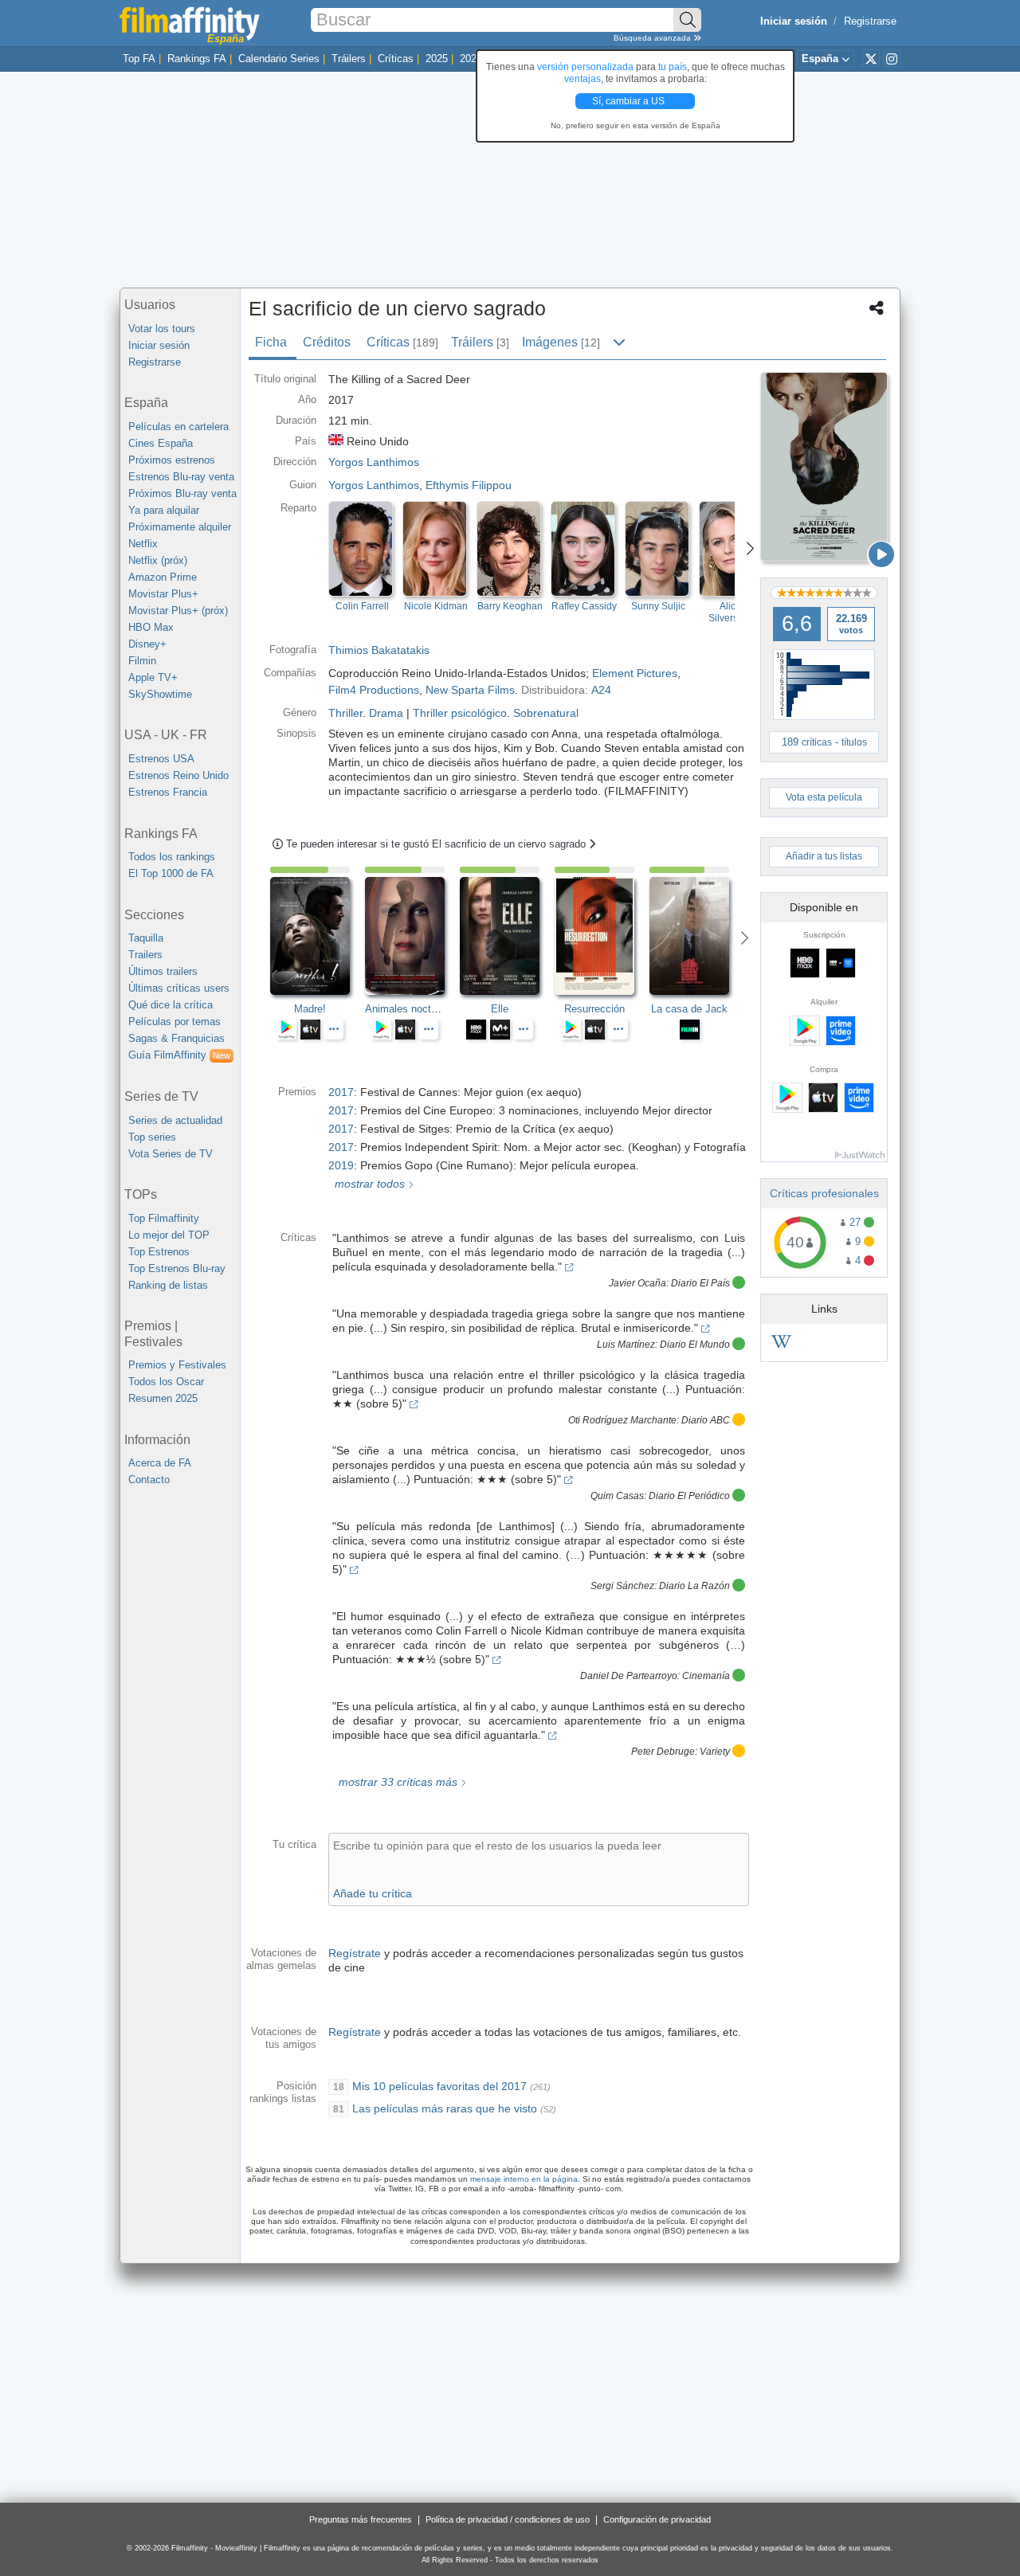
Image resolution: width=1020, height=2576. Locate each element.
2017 (341, 1092)
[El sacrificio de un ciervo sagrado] (824, 467)
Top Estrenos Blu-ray (177, 1268)
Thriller (345, 713)
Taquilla (146, 938)
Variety (715, 1752)
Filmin (142, 661)
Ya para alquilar (164, 510)
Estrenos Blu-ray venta (181, 477)
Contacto (149, 1480)
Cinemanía (706, 1676)
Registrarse (870, 21)
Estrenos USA (161, 759)
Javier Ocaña (637, 1283)
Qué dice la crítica (171, 1005)
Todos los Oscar (166, 1382)
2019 (341, 1165)
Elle (500, 1009)
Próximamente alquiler (180, 527)
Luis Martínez (626, 1345)
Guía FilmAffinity (179, 1055)
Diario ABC (706, 1420)
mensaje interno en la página (524, 2179)
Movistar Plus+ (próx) (178, 611)
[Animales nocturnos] (412, 936)
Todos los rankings (172, 857)
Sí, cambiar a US (630, 101)
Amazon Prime (163, 577)
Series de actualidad (175, 1120)
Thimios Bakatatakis (379, 650)
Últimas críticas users (179, 988)
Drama (386, 713)
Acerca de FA (160, 1463)
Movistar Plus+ (163, 594)
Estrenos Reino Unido (178, 775)
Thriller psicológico (460, 713)
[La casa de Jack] (697, 936)
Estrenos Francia (168, 792)
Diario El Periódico (689, 1496)
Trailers (145, 955)
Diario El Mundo (695, 1345)
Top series (152, 1137)
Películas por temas (175, 1022)
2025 (437, 59)
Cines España (161, 443)
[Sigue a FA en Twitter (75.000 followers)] (871, 58)
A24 (601, 690)
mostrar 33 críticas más (396, 1782)
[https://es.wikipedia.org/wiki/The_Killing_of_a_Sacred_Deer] (781, 1344)
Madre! (310, 1009)
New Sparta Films (470, 690)
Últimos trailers (163, 971)
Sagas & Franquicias (177, 1038)
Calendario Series (279, 59)
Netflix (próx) (158, 560)
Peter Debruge (663, 1752)
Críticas (396, 59)
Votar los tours (162, 329)
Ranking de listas (168, 1285)
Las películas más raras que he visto (445, 2108)
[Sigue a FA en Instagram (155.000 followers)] (892, 58)
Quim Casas (617, 1496)
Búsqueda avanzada (653, 38)
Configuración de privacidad (657, 2519)
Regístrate (355, 1953)
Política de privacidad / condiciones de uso (508, 2519)
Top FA (139, 59)
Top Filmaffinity (164, 1218)
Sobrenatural (546, 713)
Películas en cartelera (178, 427)
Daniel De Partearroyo (629, 1676)
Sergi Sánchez (622, 1586)
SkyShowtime (160, 694)
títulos (854, 742)
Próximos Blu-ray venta (182, 493)
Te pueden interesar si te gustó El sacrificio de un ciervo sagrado (437, 844)
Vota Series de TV (171, 1154)
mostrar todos (368, 1184)
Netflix (143, 544)
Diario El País (700, 1283)
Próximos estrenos (172, 460)
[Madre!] (318, 936)
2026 (471, 59)
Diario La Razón (694, 1586)
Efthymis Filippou (469, 485)
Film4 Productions (374, 690)
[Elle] (507, 936)
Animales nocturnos (411, 1009)
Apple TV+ (153, 677)
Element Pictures (635, 673)
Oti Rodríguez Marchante (622, 1420)
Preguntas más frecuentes (361, 2519)
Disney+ (147, 644)
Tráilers (349, 59)
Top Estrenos (159, 1252)
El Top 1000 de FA (171, 873)
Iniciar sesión (159, 345)
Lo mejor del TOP (169, 1235)
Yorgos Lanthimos (374, 485)
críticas (817, 742)
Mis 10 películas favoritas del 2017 (439, 2086)
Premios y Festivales (177, 1365)
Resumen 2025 (163, 1398)
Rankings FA (197, 59)
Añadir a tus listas (824, 856)
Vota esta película (824, 797)
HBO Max (151, 627)
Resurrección (594, 1009)
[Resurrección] (602, 936)
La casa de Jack (689, 1009)
